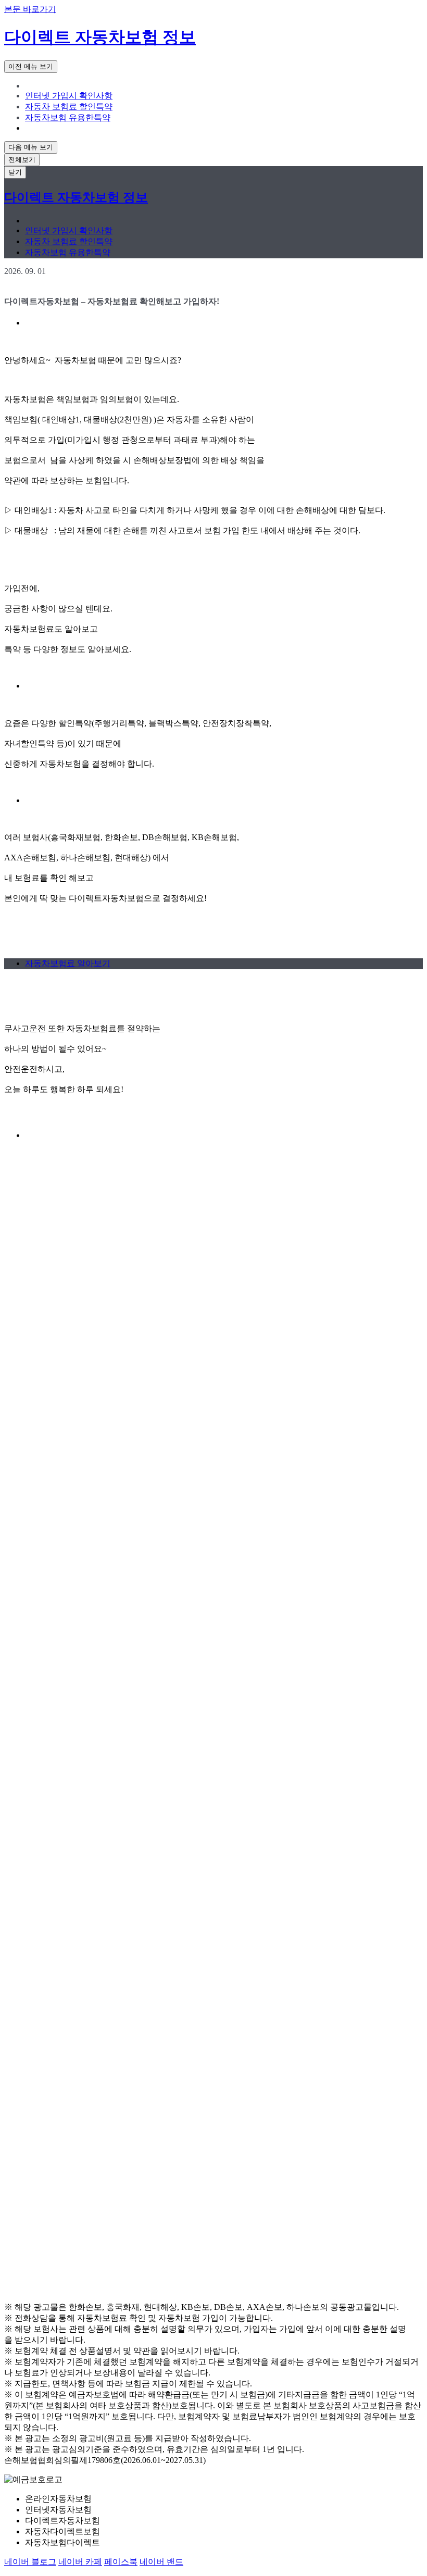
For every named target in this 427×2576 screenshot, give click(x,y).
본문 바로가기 (30, 9)
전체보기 (22, 160)
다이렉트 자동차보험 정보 (100, 37)
